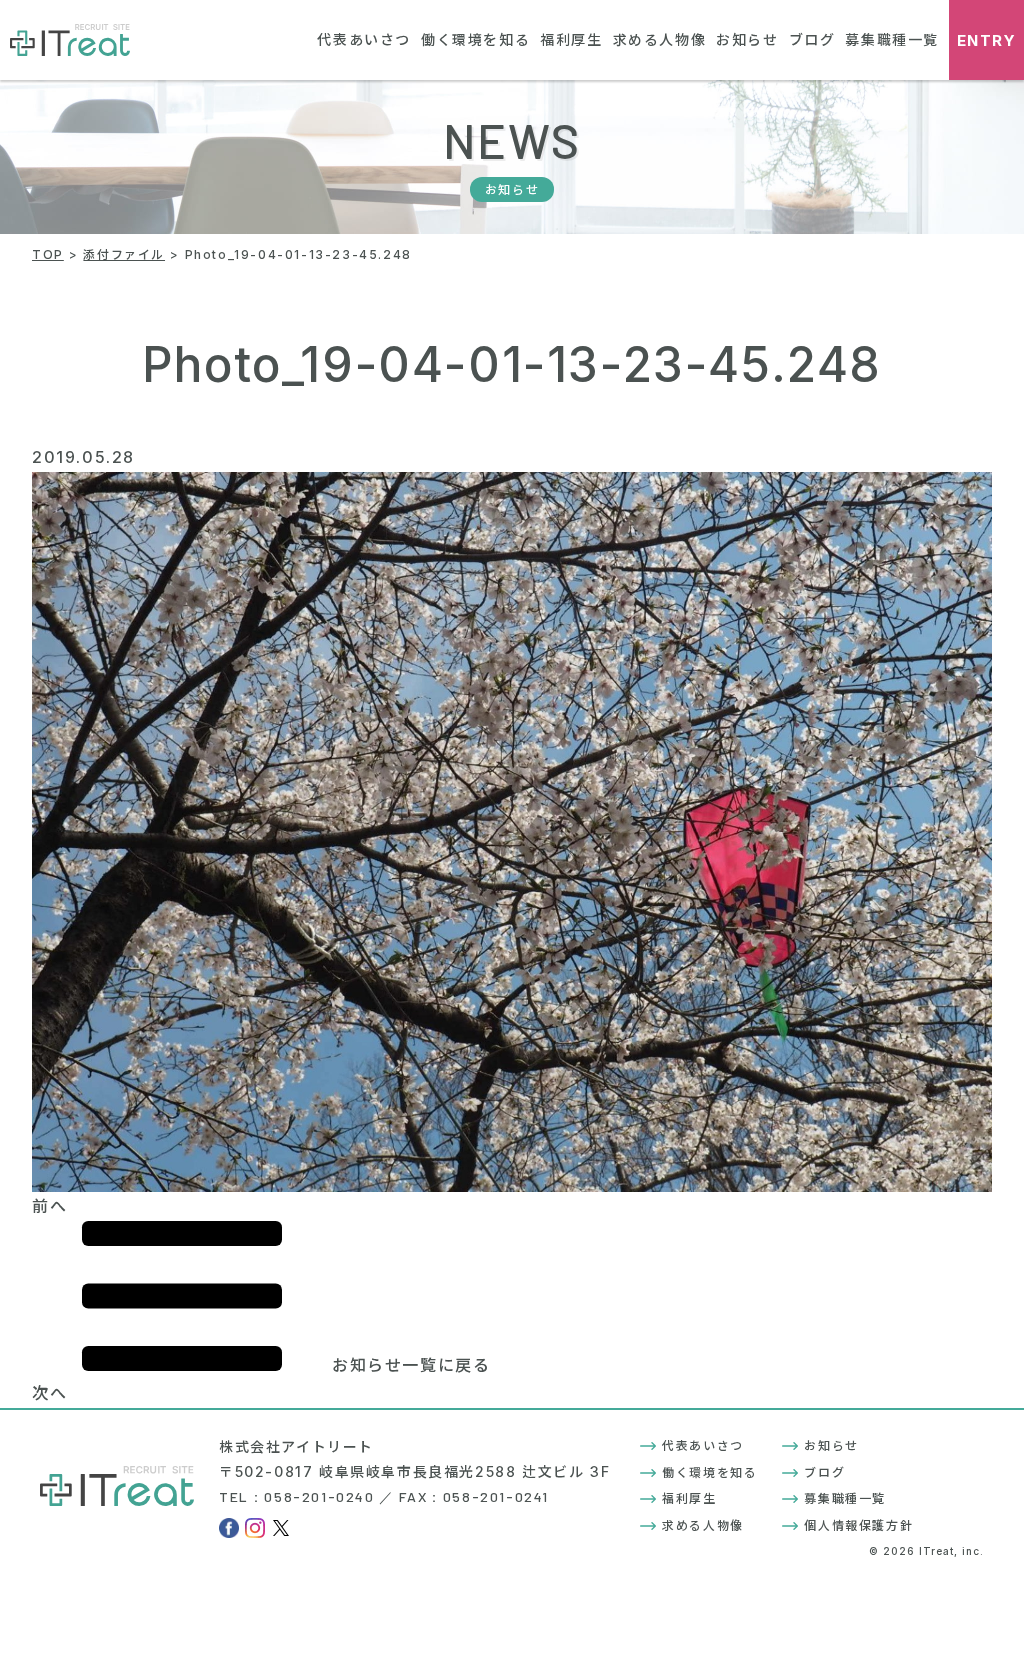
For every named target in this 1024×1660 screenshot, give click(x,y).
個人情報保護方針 (858, 1525)
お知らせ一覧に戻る (411, 1365)
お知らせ (747, 39)
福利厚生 (571, 39)
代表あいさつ (364, 39)
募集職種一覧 (892, 39)
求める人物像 (660, 39)
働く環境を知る (475, 39)
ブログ (812, 39)
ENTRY (987, 40)
